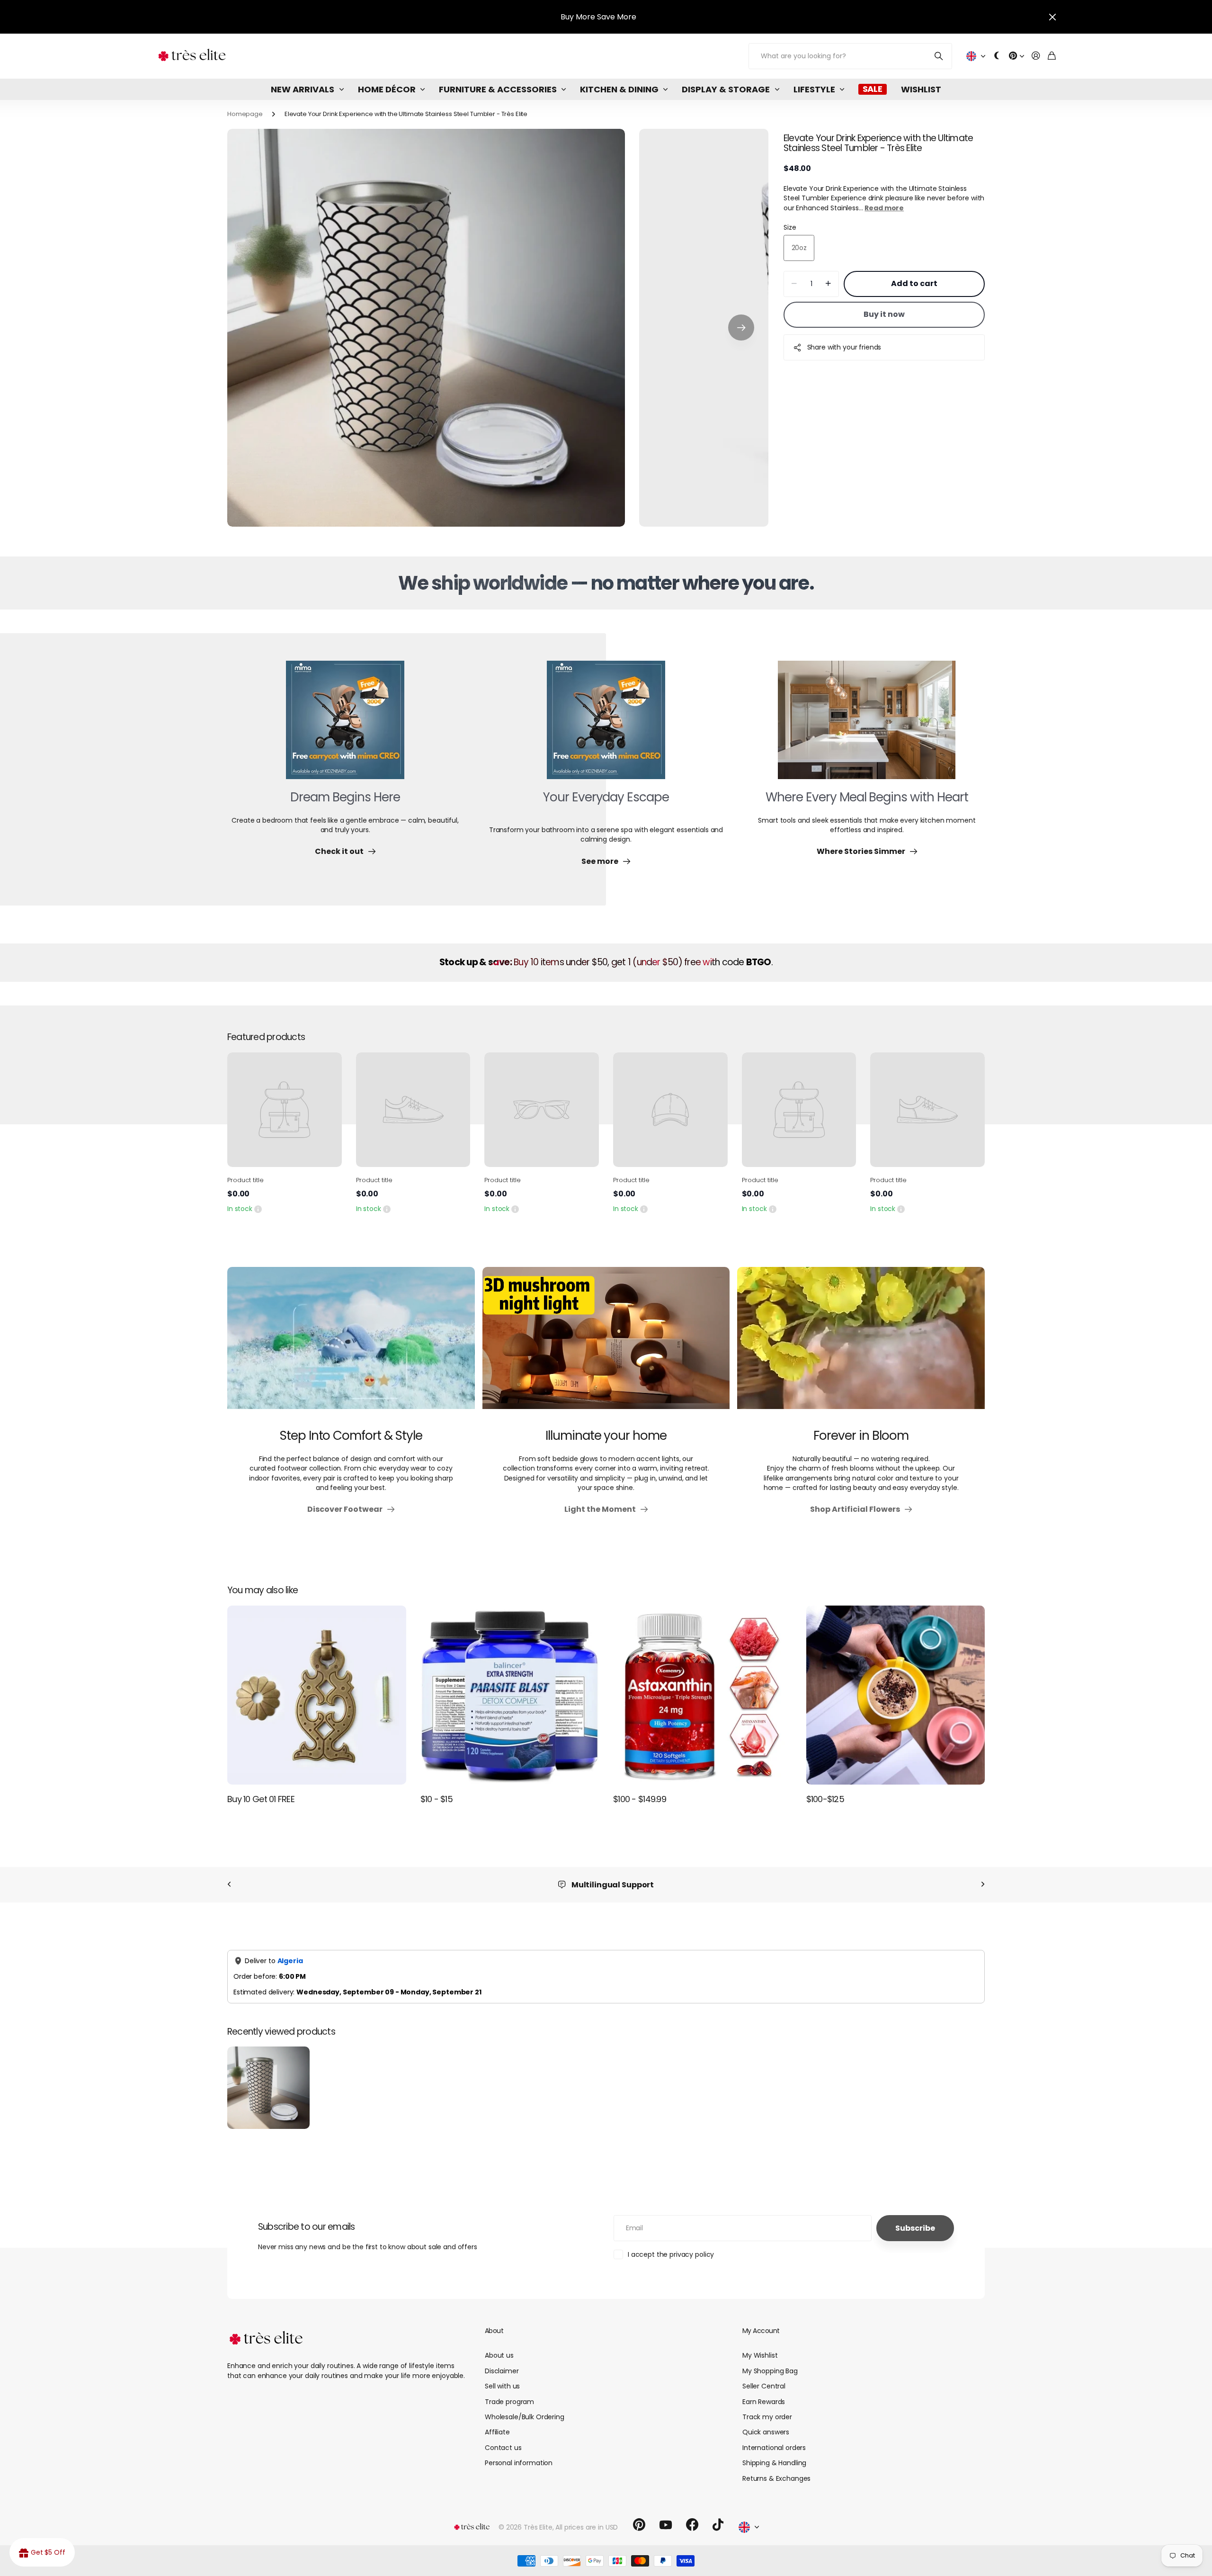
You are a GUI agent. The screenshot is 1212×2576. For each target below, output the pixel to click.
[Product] (285, 1110)
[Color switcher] (997, 56)
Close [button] (1052, 17)
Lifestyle (814, 89)
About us (499, 2355)
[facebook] (692, 2525)
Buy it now (884, 314)
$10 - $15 (437, 1799)
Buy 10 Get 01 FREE (261, 1799)
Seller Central (764, 2386)
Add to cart (914, 283)
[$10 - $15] (510, 1695)
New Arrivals (303, 89)
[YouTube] (666, 2525)
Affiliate (497, 2432)
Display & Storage (726, 89)
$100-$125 (825, 1799)
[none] (229, 1885)
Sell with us (502, 2386)
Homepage (245, 114)
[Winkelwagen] (1052, 56)
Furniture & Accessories (498, 89)
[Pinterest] (639, 2525)
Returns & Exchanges (776, 2478)
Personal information (519, 2463)
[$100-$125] (896, 1695)
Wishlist (921, 89)
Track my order (767, 2417)
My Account (761, 2331)
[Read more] (1016, 56)
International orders (774, 2448)
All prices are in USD (587, 2527)
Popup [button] (258, 1209)
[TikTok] (718, 2525)
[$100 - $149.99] (703, 1695)
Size (790, 227)
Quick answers (766, 2432)
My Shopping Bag (770, 2371)
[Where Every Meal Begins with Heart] (867, 726)
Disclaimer (502, 2371)
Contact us (503, 2448)
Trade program (509, 2402)
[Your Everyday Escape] (606, 726)
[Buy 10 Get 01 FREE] (317, 1695)
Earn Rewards (764, 2402)
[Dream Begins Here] (345, 726)
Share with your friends (844, 347)
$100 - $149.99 (640, 1799)
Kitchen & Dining (619, 89)
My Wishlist (760, 2355)
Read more (884, 208)
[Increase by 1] (828, 284)
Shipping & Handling (774, 2463)
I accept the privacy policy (671, 2254)
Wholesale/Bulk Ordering (525, 2417)
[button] (741, 328)
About (494, 2331)
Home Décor (387, 89)
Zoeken (939, 56)
